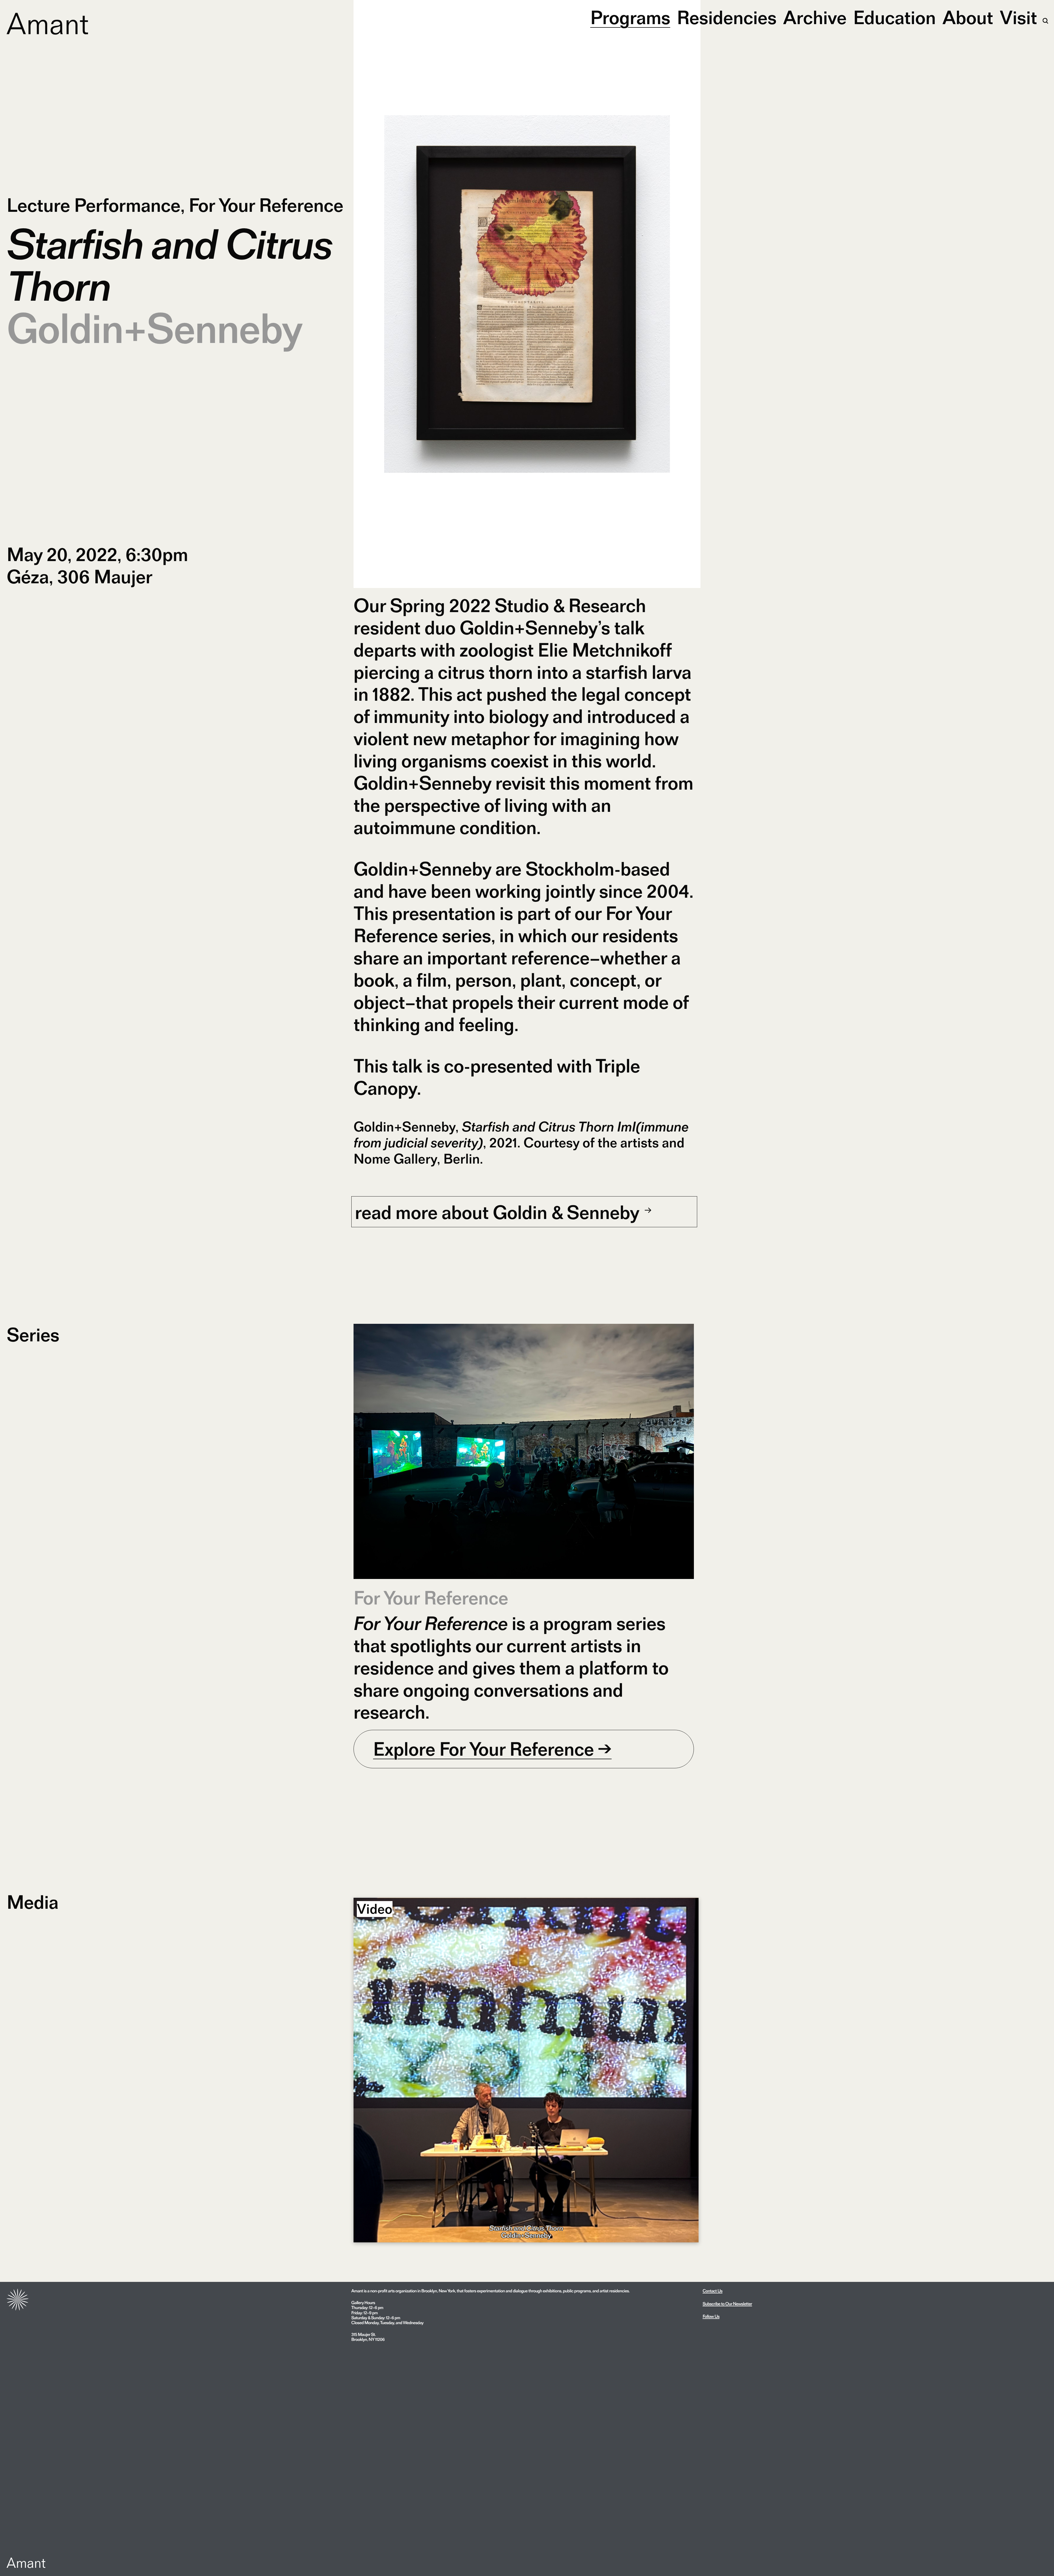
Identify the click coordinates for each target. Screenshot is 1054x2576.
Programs (630, 17)
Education (894, 17)
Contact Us (713, 2291)
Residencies (727, 17)
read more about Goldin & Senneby (499, 1212)
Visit (1018, 17)
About (968, 17)
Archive (815, 17)
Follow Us (711, 2316)
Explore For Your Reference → (492, 1749)
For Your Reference (266, 205)
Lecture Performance (93, 205)
